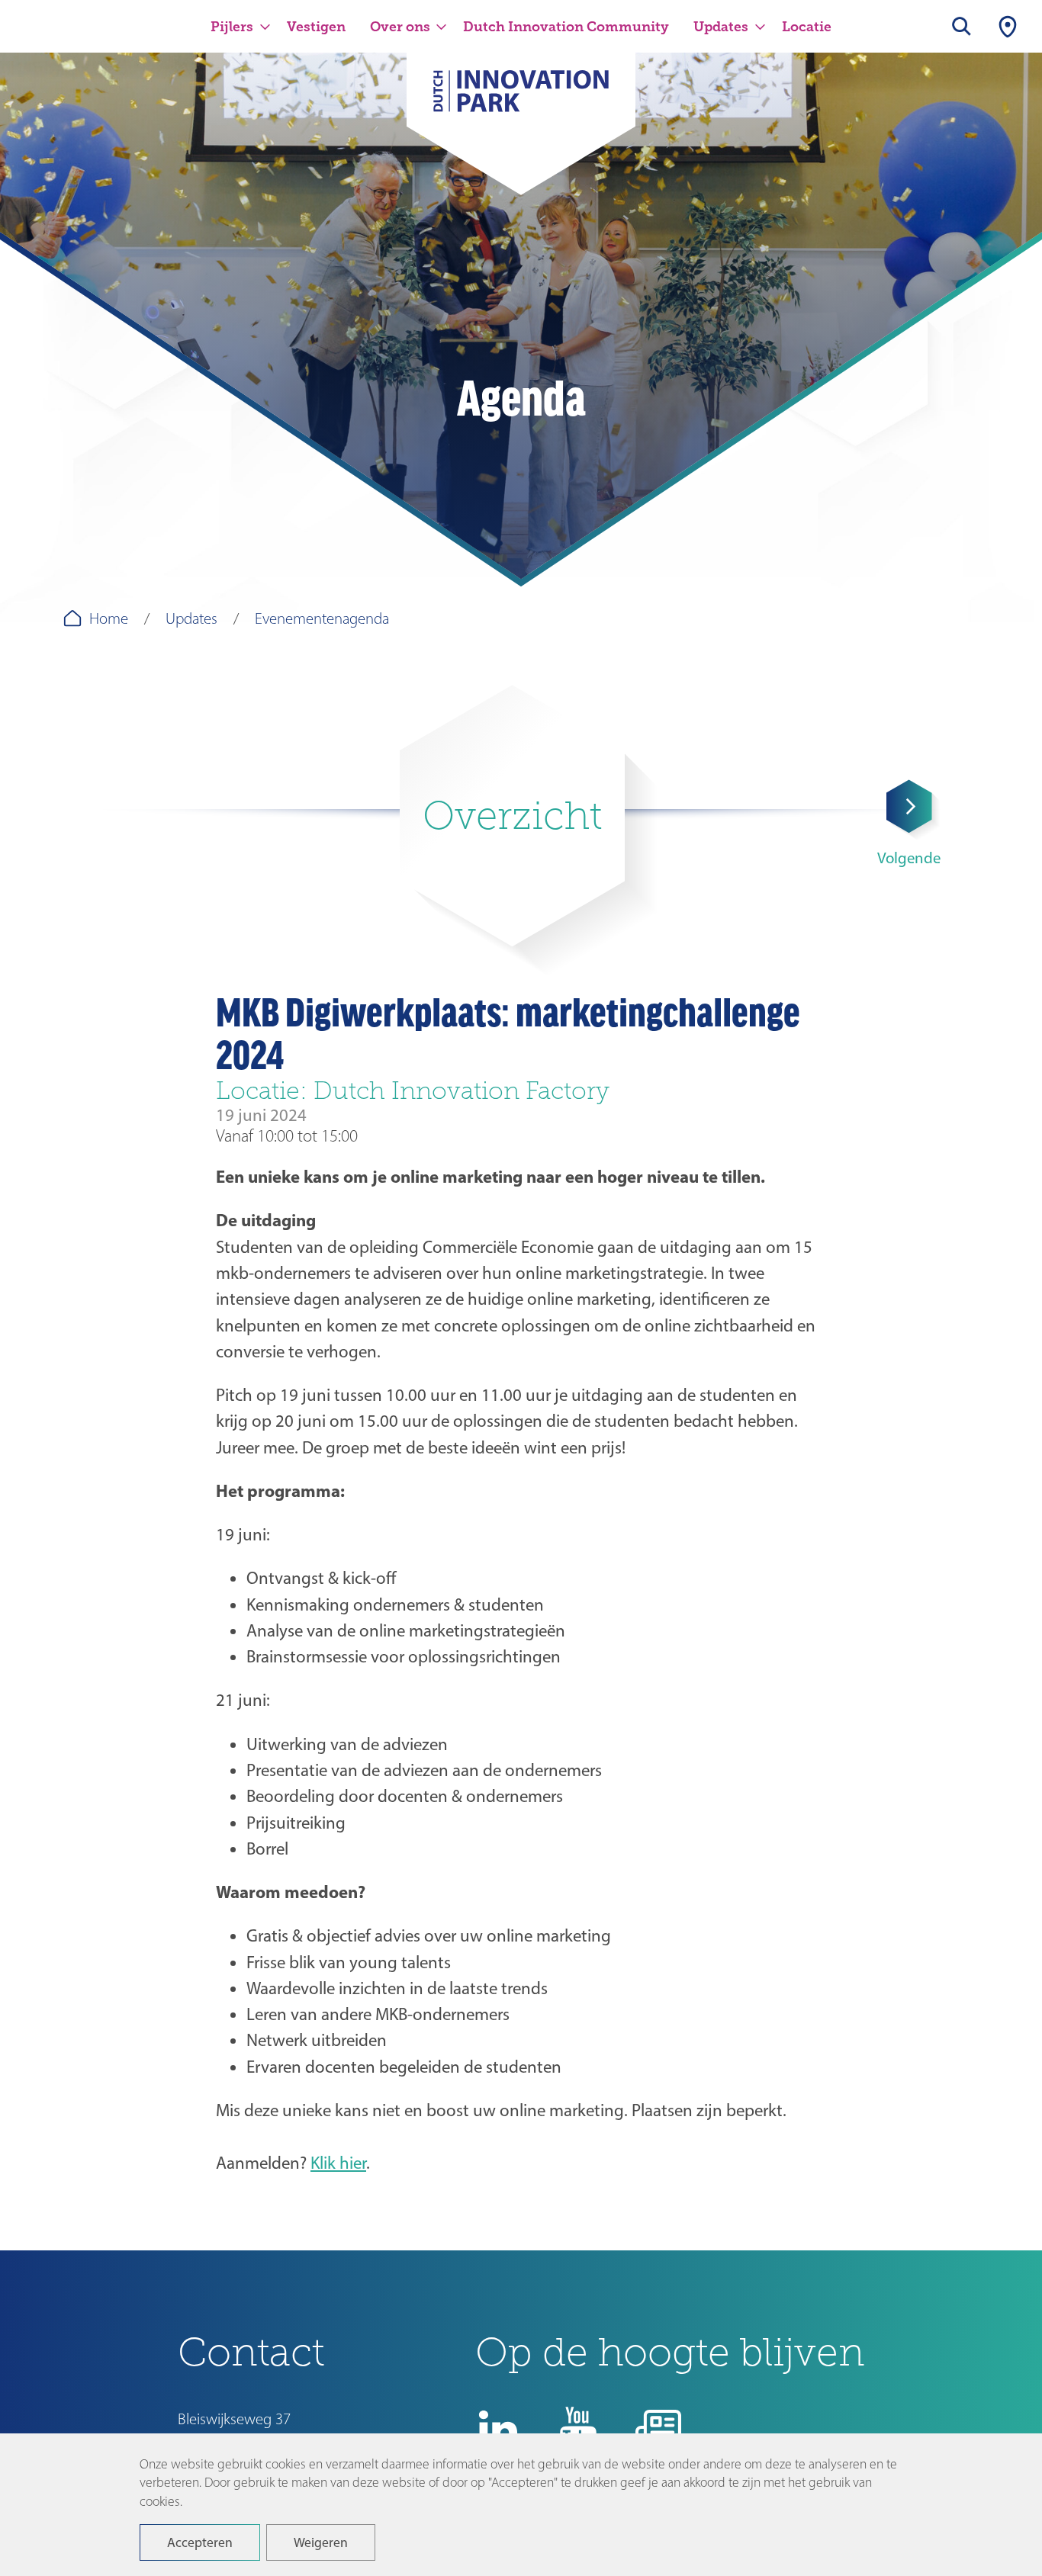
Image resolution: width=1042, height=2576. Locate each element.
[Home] (521, 101)
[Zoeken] (962, 26)
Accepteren (200, 2542)
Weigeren (321, 2542)
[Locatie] (1008, 26)
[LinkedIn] (498, 2429)
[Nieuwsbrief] (658, 2429)
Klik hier (338, 2163)
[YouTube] (578, 2429)
